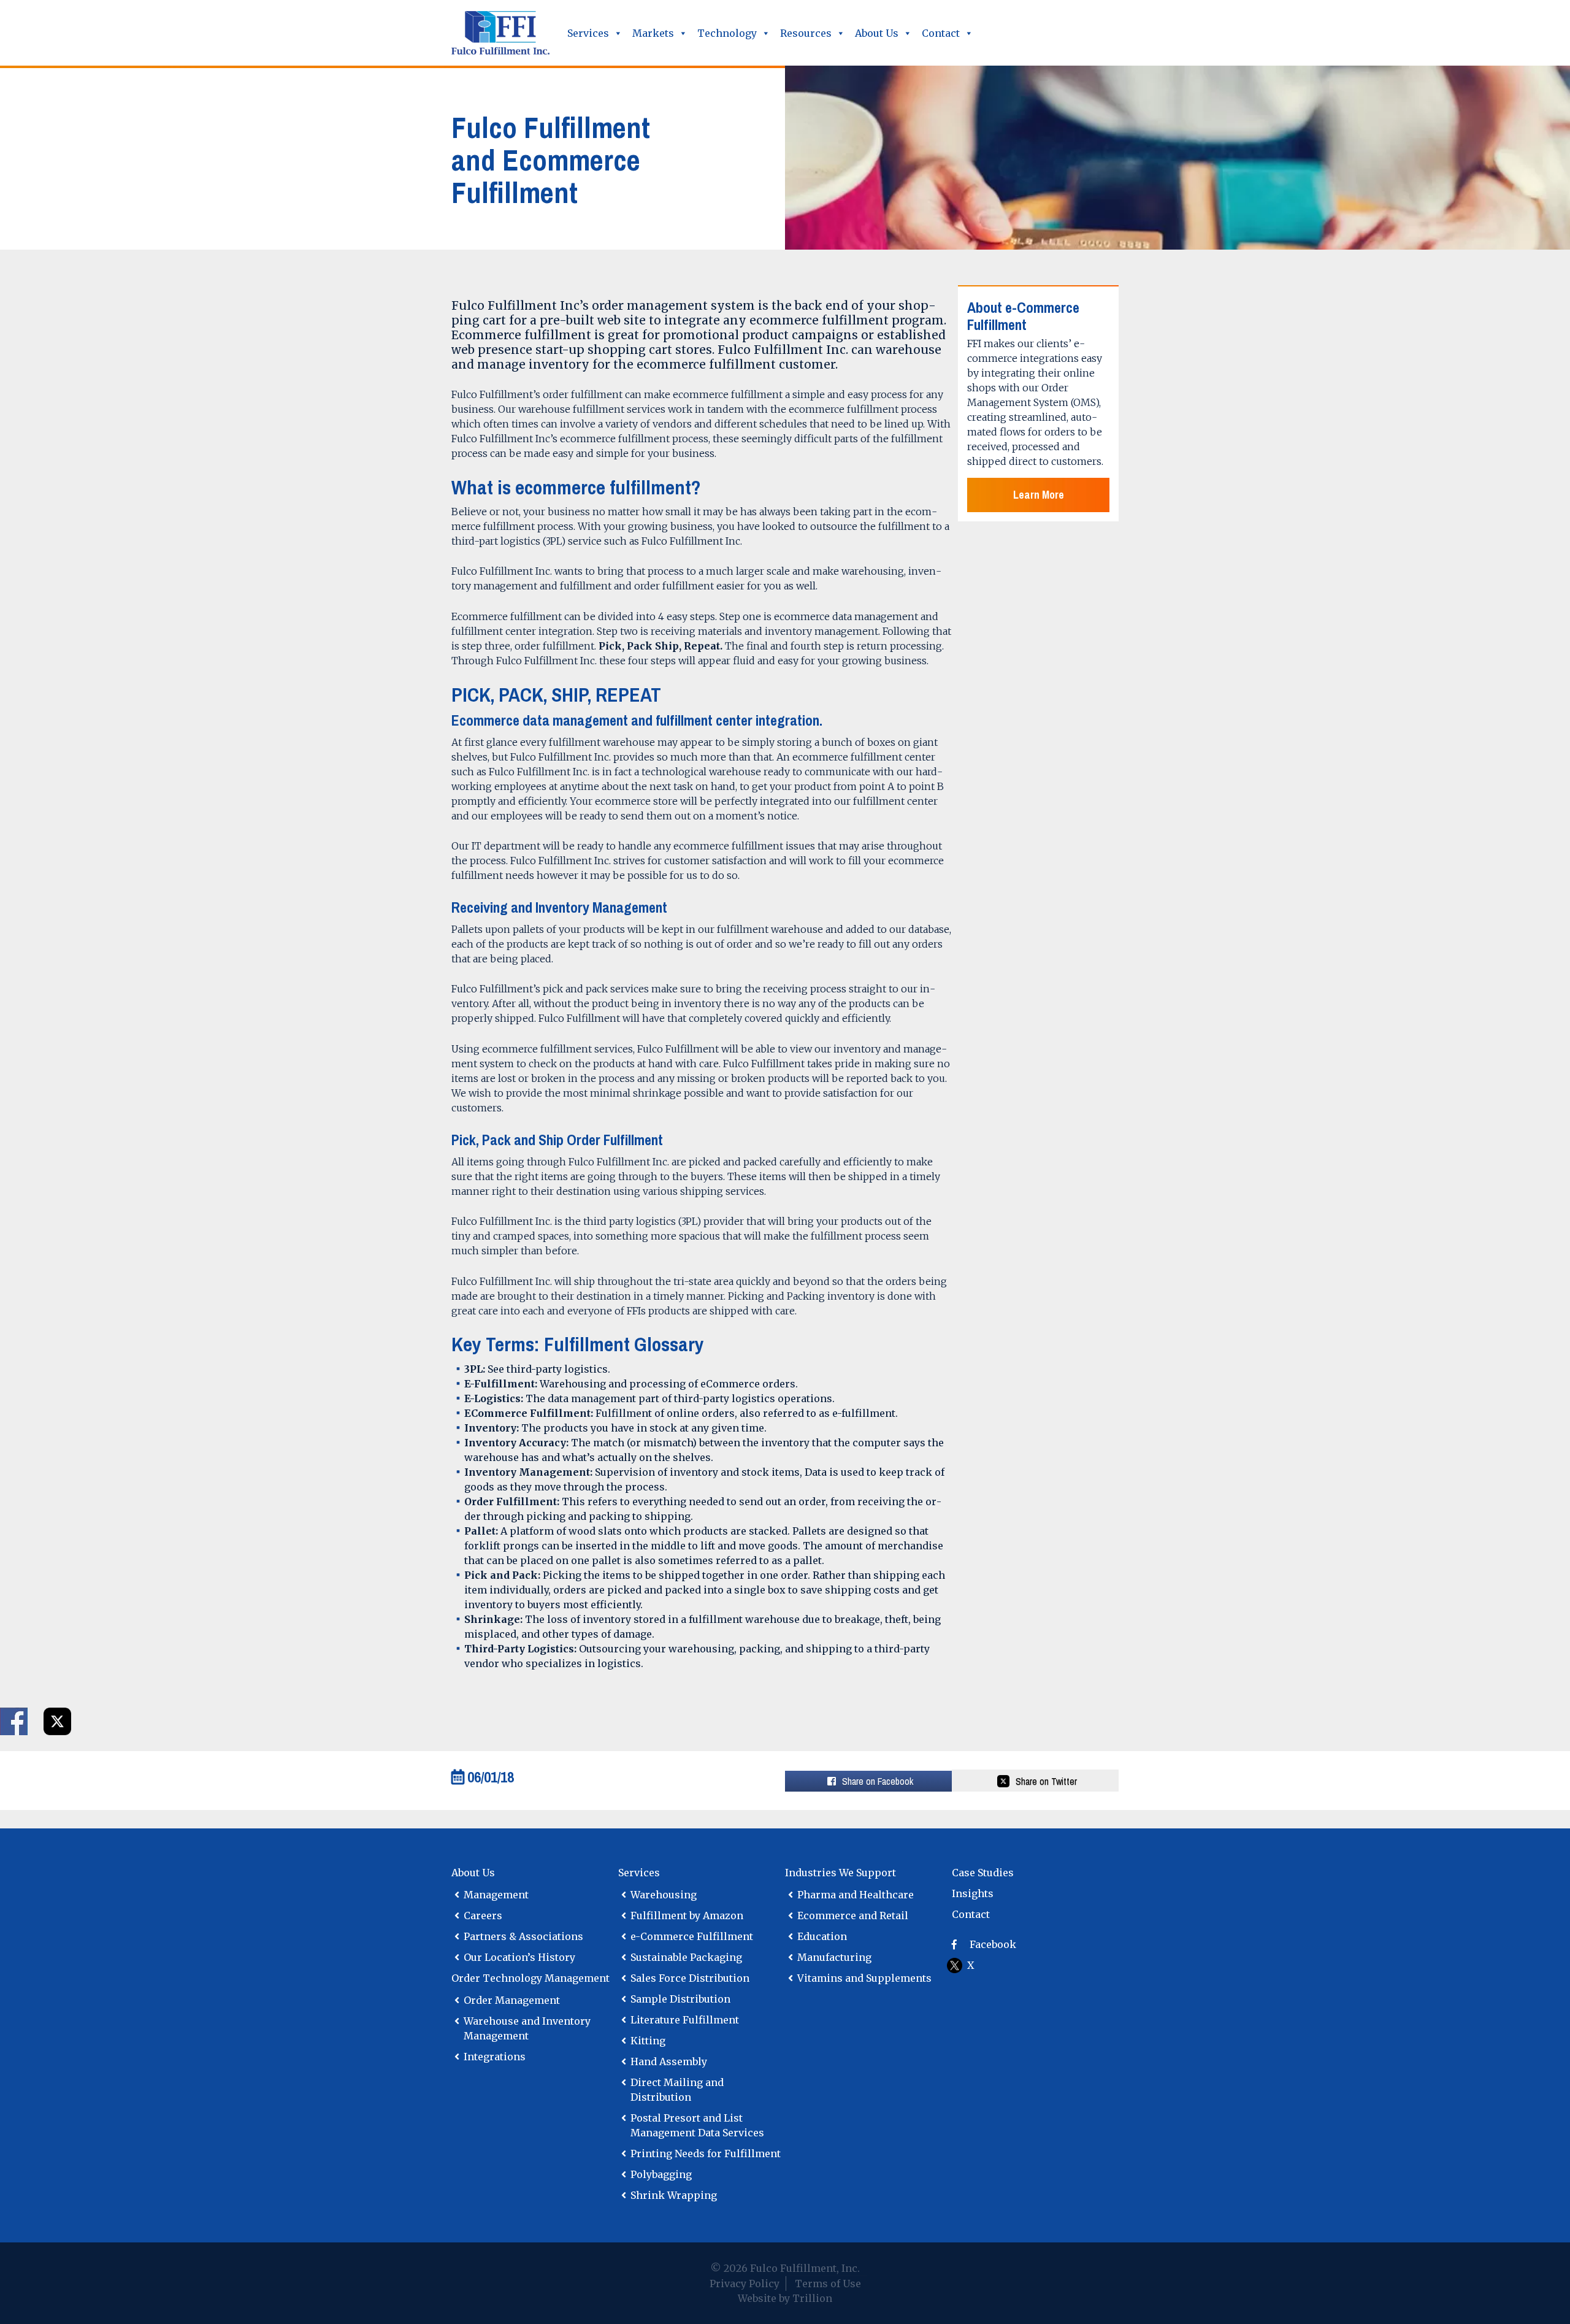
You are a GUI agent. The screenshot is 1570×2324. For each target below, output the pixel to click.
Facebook (993, 1944)
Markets (653, 33)
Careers (483, 1916)
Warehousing (664, 1895)
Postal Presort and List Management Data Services (697, 2125)
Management (496, 1895)
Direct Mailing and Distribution (677, 2090)
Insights (973, 1893)
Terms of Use (828, 2284)
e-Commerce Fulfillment (692, 1936)
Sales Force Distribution (690, 1978)
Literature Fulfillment (685, 2020)
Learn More (1039, 495)
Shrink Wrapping (674, 2195)
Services (588, 33)
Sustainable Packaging (686, 1957)
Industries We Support (841, 1873)
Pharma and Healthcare (856, 1895)
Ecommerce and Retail (853, 1916)
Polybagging (661, 2174)
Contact (941, 33)
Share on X (57, 1721)
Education (822, 1936)
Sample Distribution (680, 1999)
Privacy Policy (745, 2284)
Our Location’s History (519, 1957)
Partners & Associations (523, 1936)
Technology (727, 33)
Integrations (495, 2057)
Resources (806, 33)
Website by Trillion (785, 2298)
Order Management (512, 2000)
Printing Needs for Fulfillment (706, 2153)
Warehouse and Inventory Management (527, 2028)
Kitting (648, 2041)
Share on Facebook (14, 1721)
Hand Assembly (669, 2061)
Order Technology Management (530, 1978)
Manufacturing (834, 1957)
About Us (877, 33)
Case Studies (983, 1873)
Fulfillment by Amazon (687, 1916)
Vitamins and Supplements (864, 1978)
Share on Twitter (1046, 1781)
